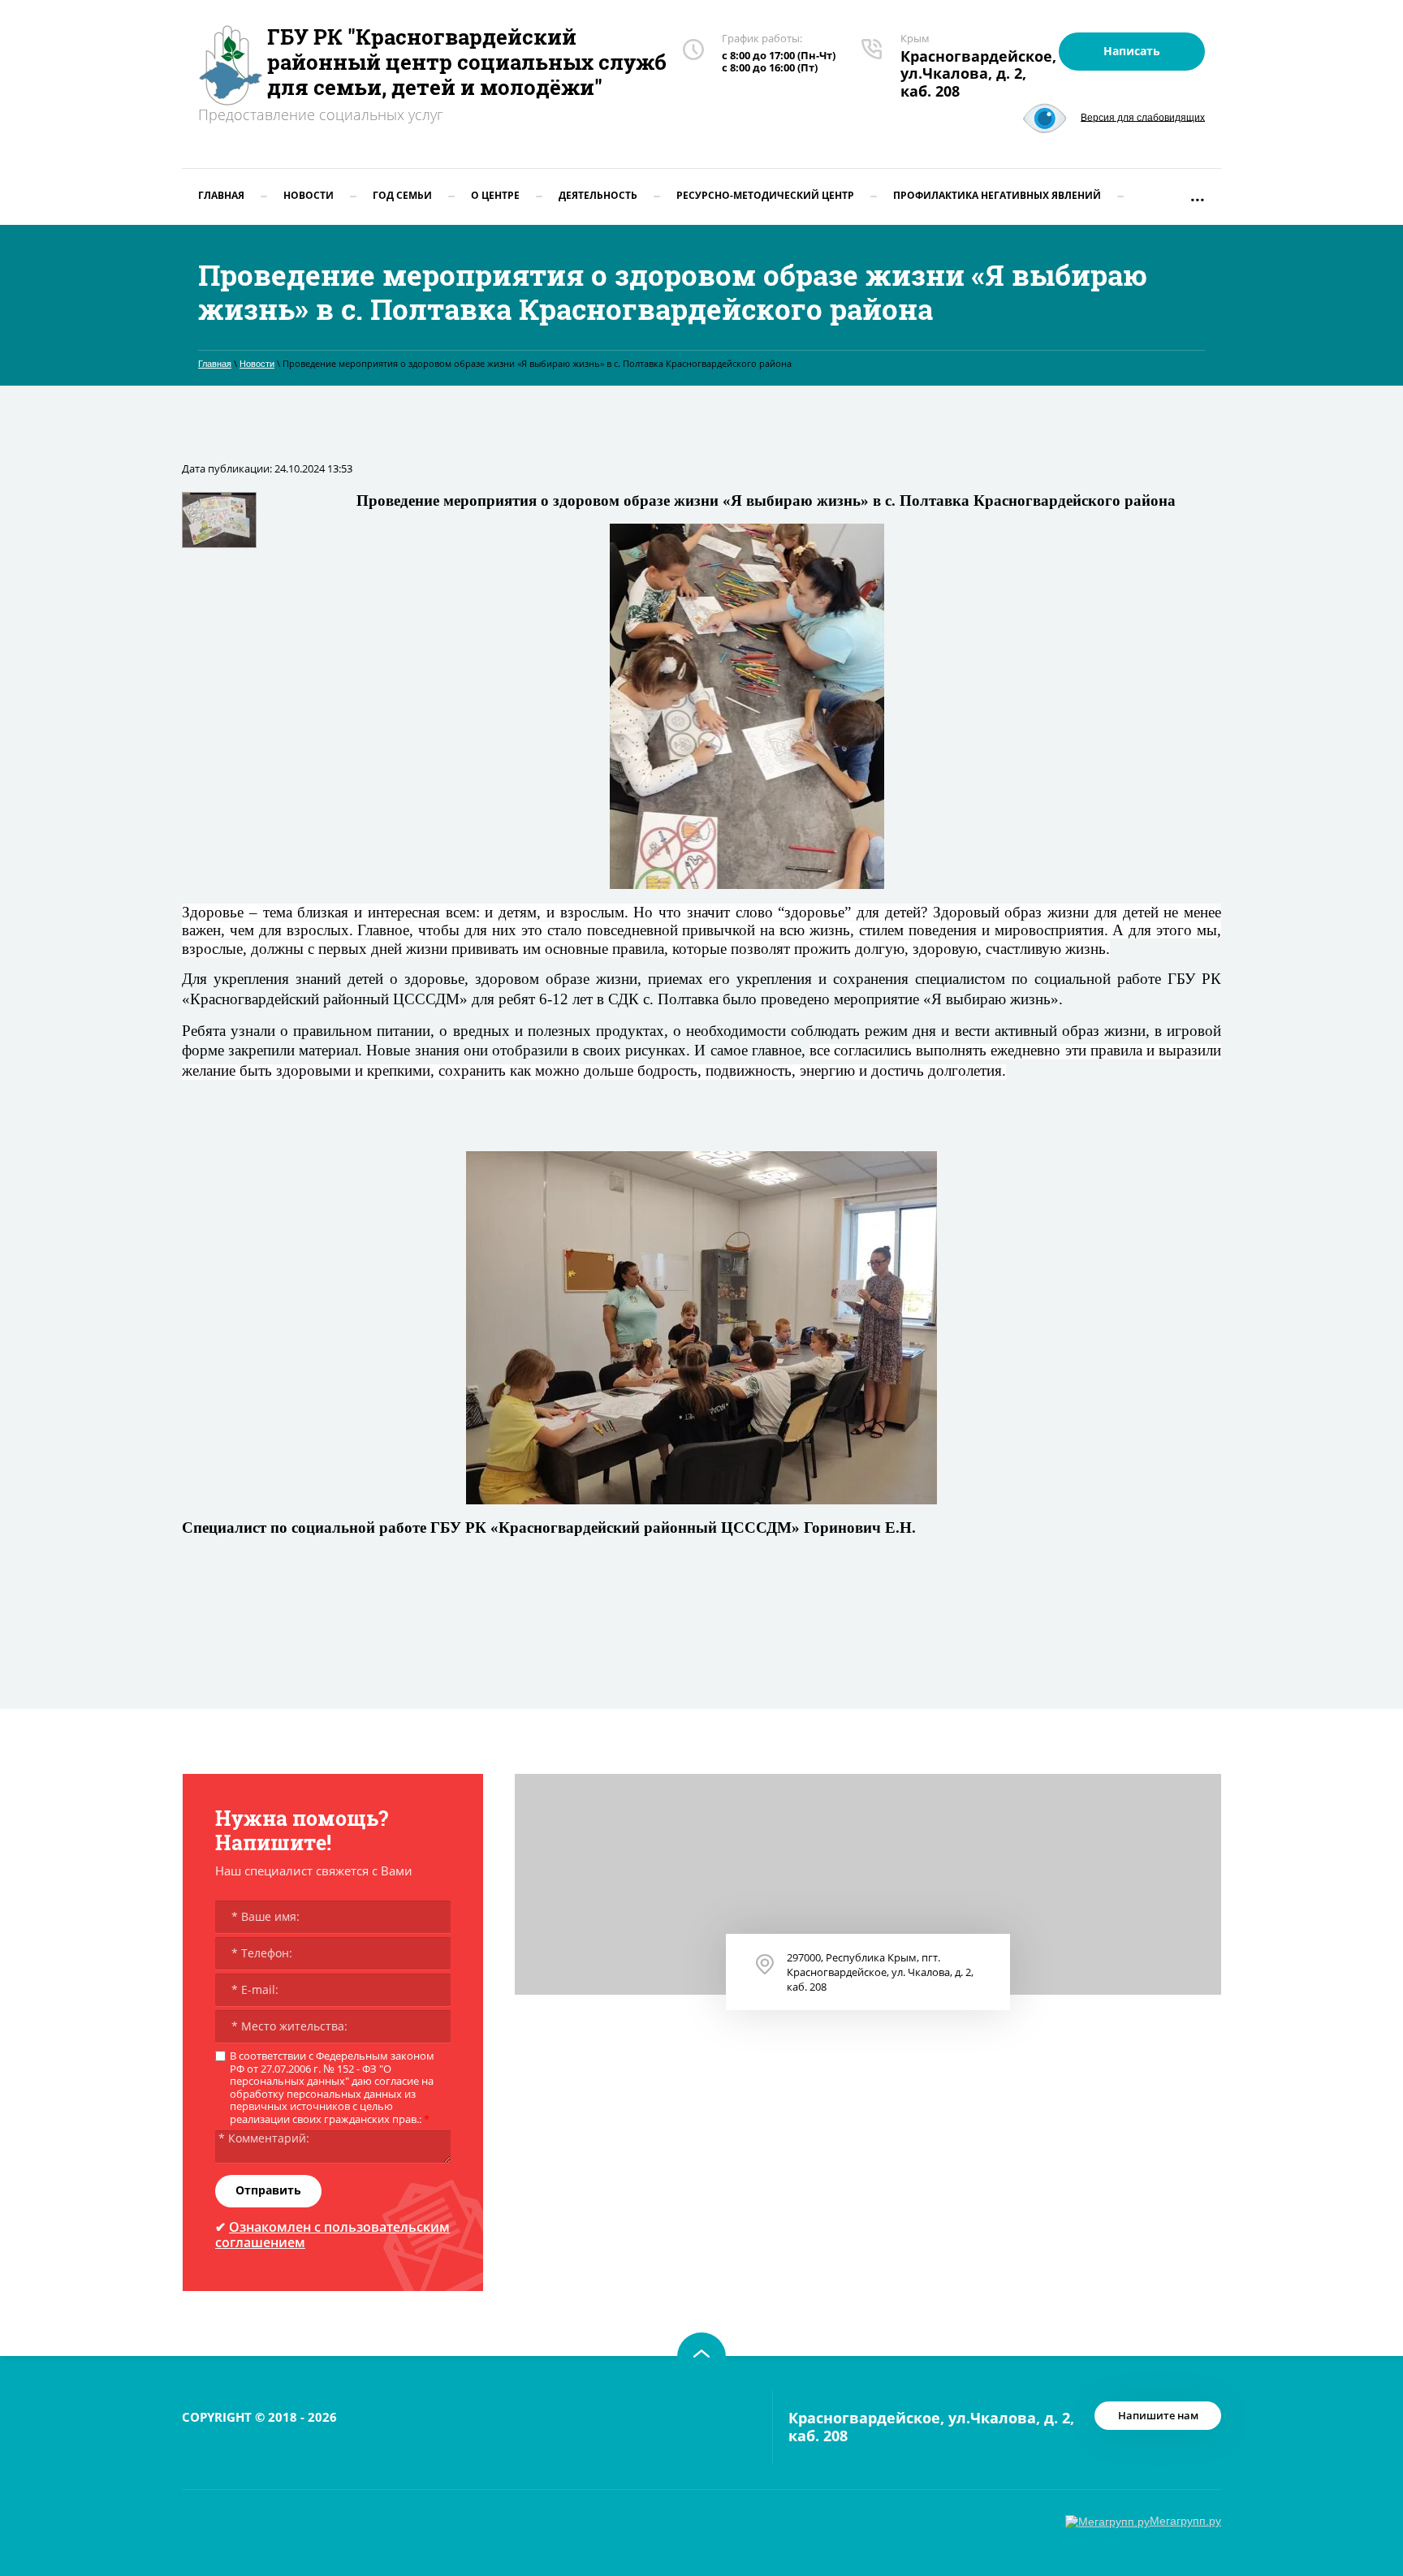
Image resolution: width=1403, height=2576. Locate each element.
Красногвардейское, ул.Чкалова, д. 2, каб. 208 (978, 73)
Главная (215, 364)
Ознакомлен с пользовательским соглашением (332, 2235)
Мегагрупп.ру (1185, 2521)
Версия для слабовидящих (1143, 117)
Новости (257, 364)
